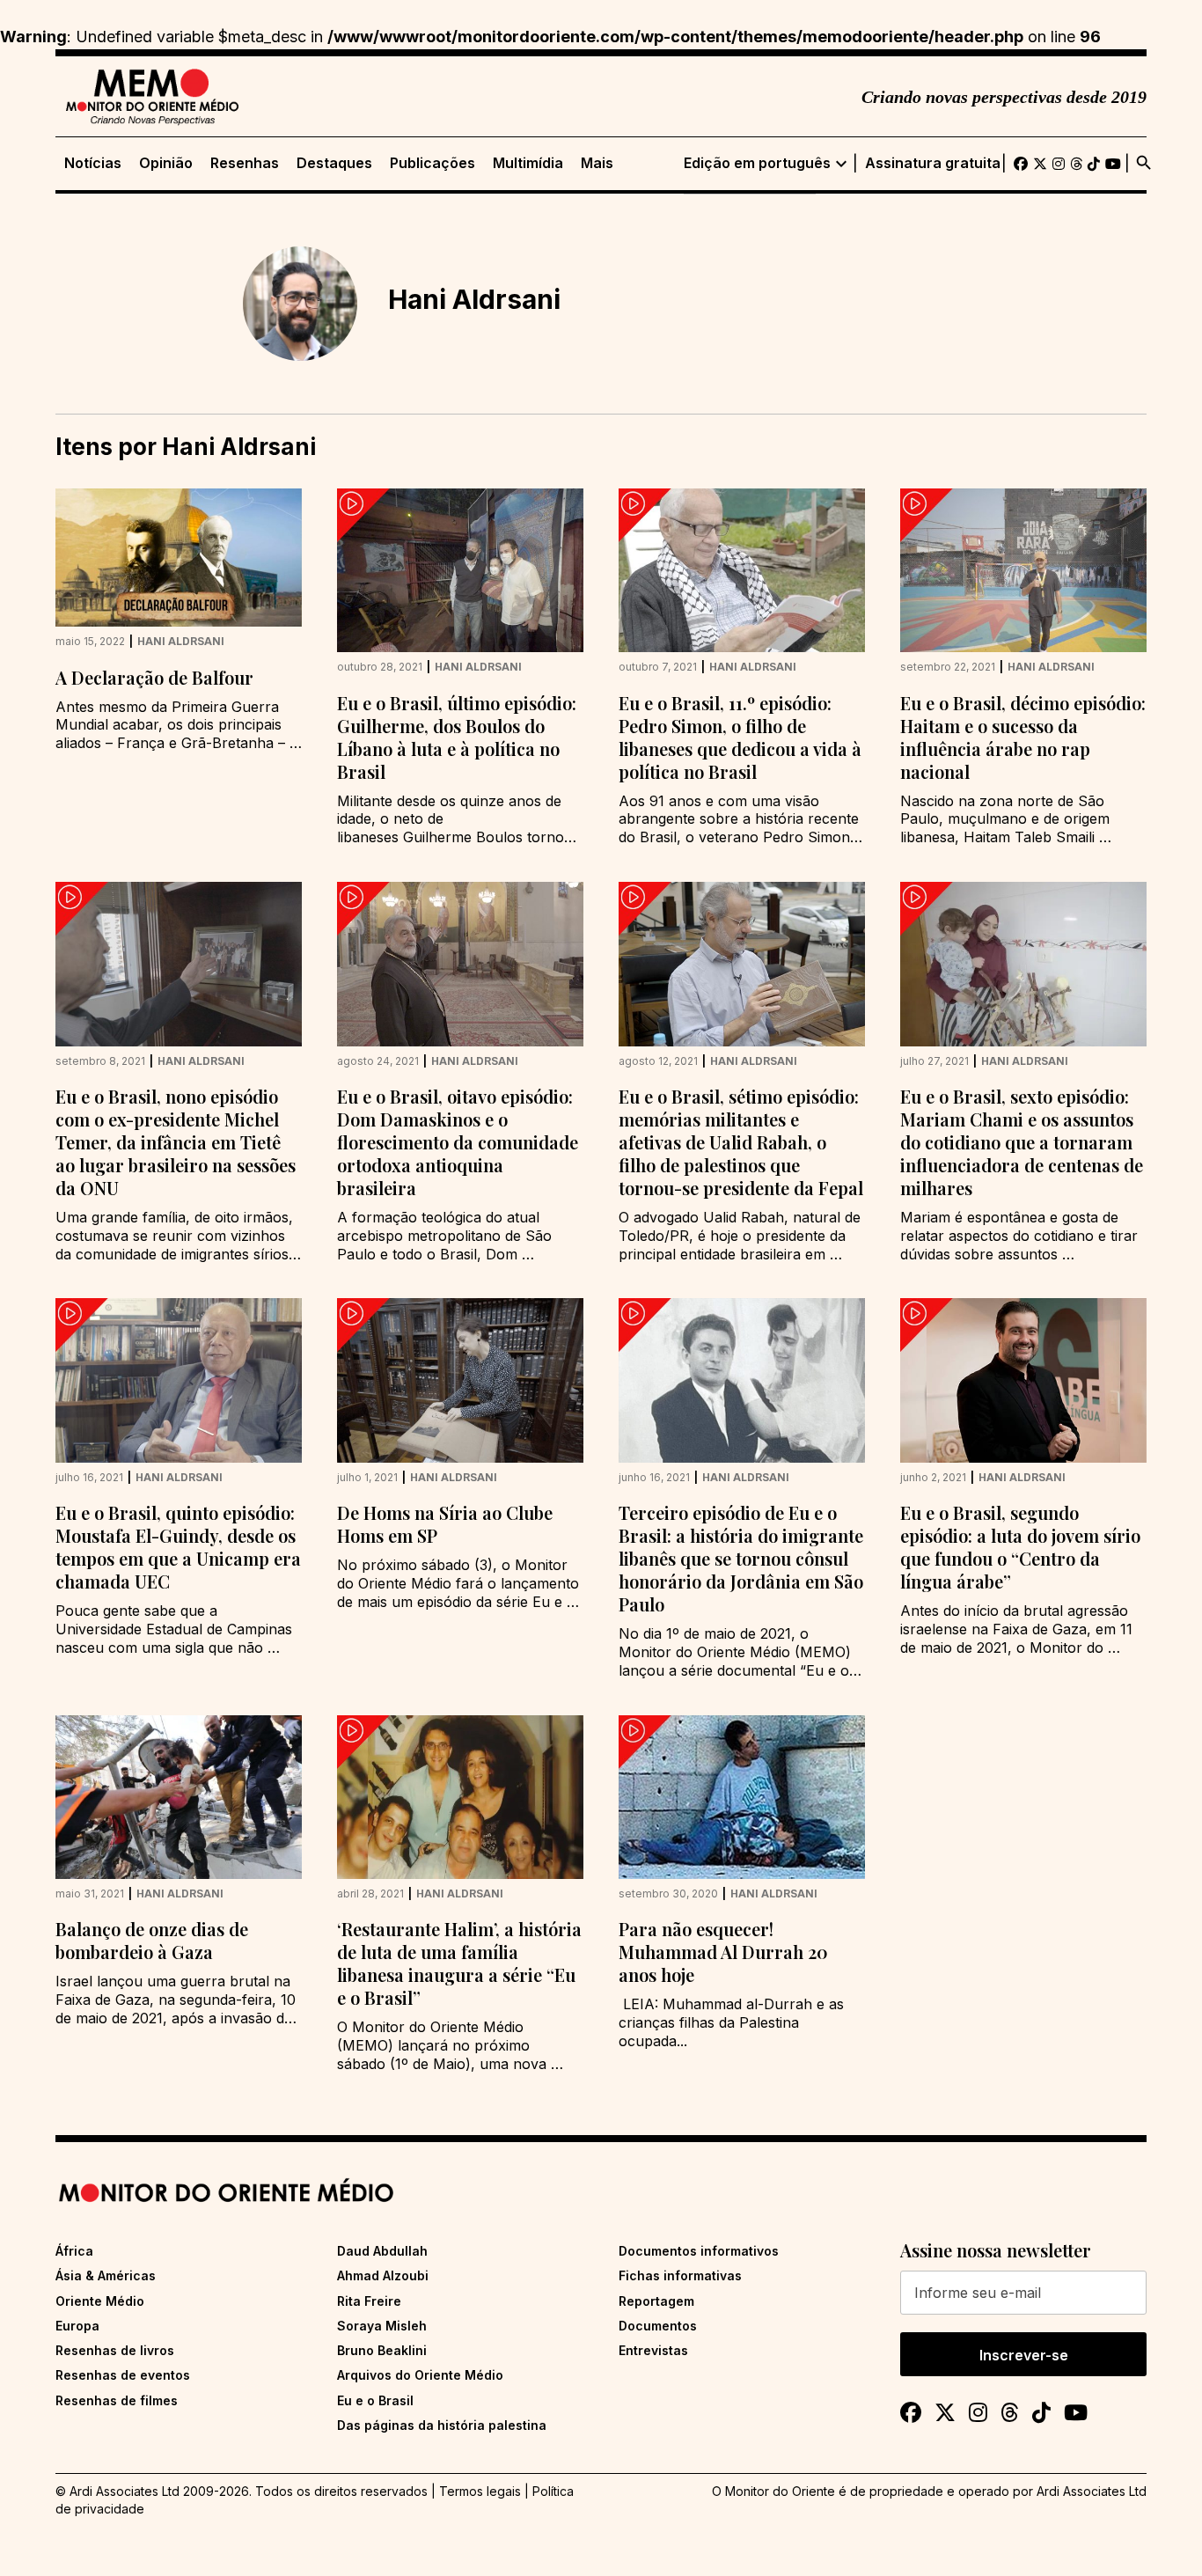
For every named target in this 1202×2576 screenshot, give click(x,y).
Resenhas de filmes (117, 2400)
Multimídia (528, 163)
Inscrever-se (1024, 2355)
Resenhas (245, 163)
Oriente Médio (100, 2301)
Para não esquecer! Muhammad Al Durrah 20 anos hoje (723, 1952)
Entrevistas (653, 2350)
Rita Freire (369, 2301)
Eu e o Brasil (375, 2400)
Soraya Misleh (382, 2326)
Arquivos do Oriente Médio (420, 2375)
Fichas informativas (680, 2275)
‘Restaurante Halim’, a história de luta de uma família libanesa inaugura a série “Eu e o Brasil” (459, 1963)
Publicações (432, 163)
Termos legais (480, 2491)
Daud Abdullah (382, 2251)
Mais (597, 163)
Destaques (334, 163)
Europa (77, 2326)
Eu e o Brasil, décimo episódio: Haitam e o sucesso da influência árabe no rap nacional (1023, 737)
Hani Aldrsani (181, 642)
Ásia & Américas (106, 2275)
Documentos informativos (699, 2251)
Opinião (166, 163)
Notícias (93, 163)
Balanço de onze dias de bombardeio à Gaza (152, 1940)
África (74, 2251)
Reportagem (656, 2301)
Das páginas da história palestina (442, 2425)
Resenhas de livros (115, 2350)
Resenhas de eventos (123, 2375)
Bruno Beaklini (382, 2350)
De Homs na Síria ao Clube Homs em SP (445, 1524)
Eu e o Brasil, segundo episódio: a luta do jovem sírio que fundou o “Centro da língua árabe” (1020, 1547)
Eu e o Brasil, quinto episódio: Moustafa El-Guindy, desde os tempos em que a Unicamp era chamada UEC (178, 1547)
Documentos (658, 2326)
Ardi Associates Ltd (1092, 2491)
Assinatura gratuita (933, 163)
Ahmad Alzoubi (383, 2275)
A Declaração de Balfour (154, 677)
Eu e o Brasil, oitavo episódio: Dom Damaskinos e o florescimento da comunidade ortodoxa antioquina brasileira (458, 1142)
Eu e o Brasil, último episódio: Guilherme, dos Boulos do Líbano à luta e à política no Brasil (457, 737)
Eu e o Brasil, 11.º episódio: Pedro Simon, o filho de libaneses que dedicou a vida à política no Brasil (740, 737)
